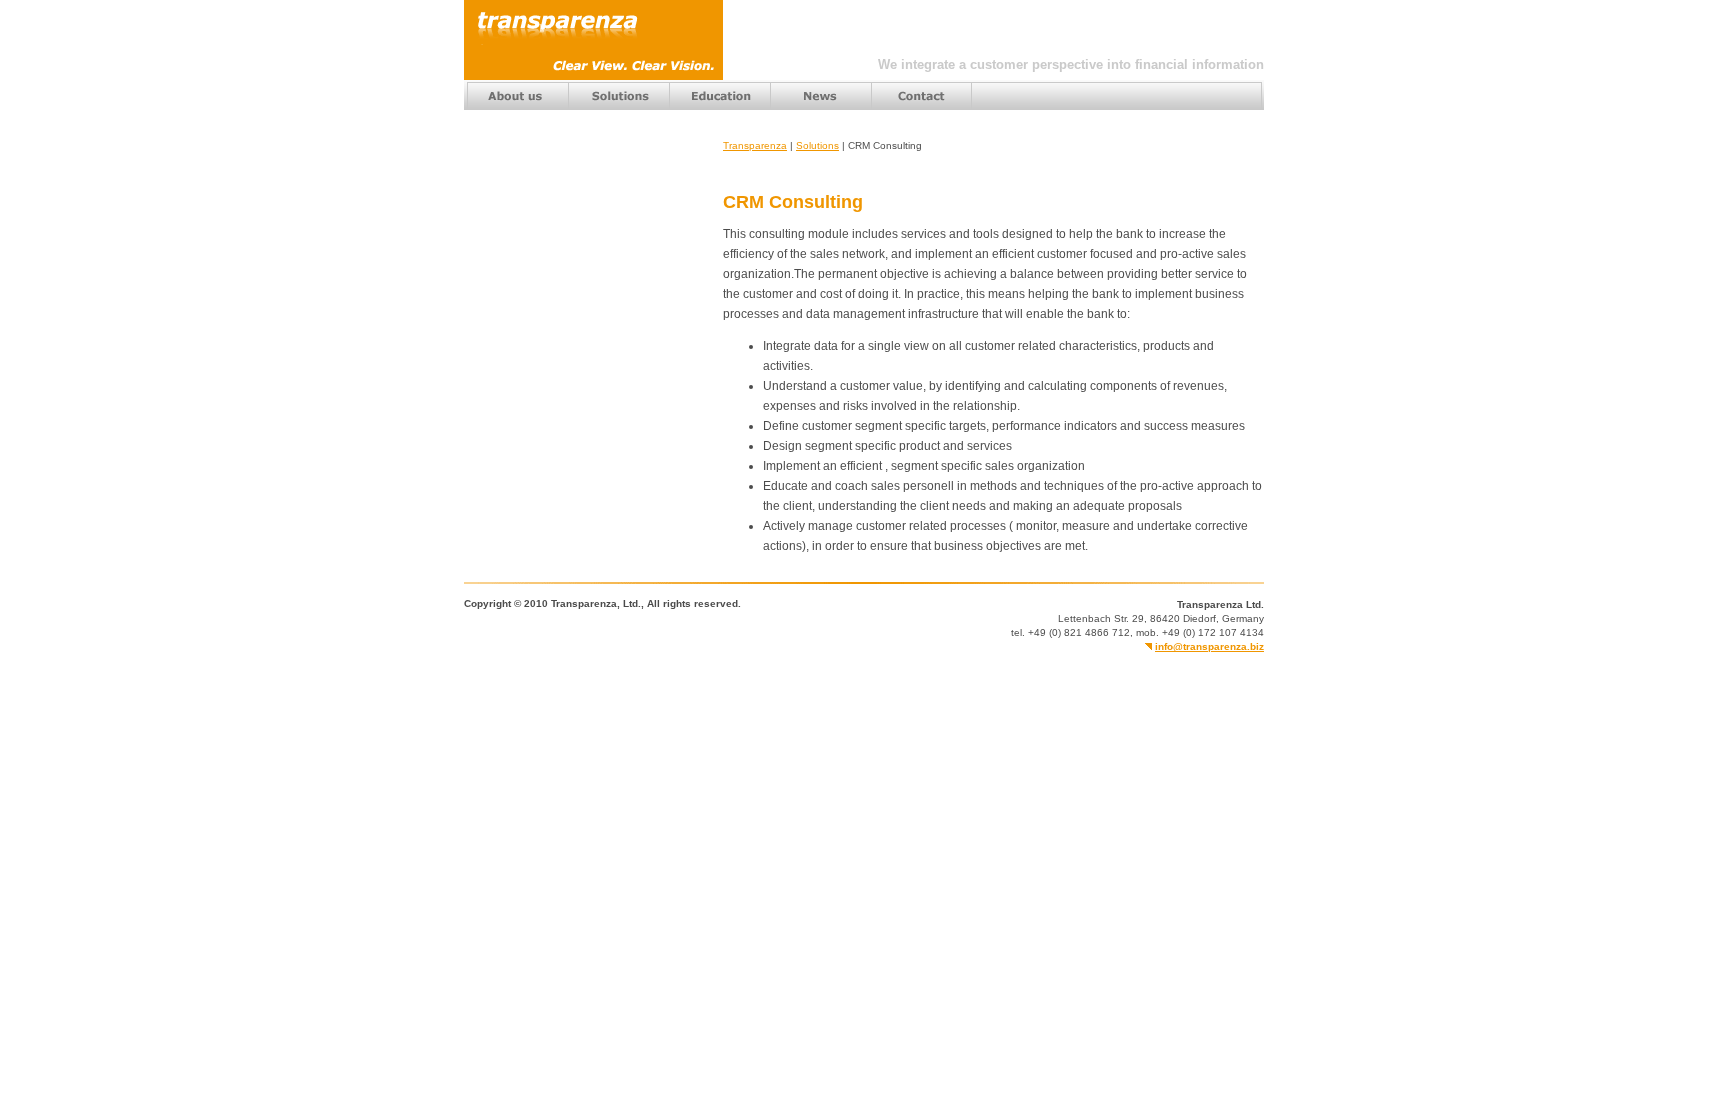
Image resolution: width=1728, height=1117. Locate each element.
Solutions (817, 145)
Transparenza (755, 145)
